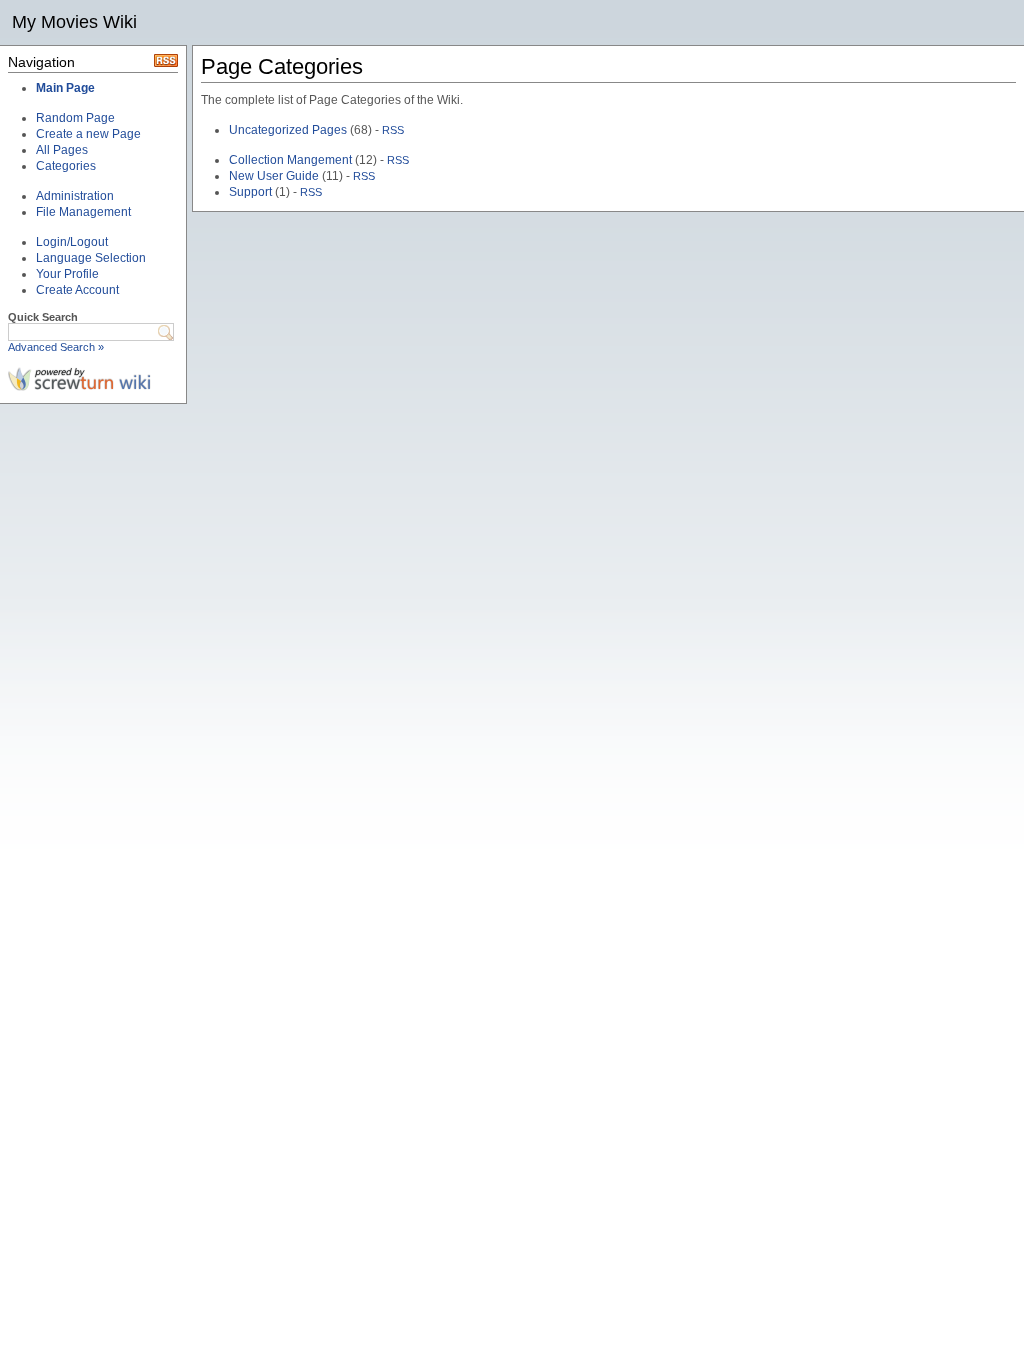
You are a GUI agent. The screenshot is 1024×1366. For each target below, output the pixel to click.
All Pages (62, 150)
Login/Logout (72, 242)
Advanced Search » (56, 347)
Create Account (77, 290)
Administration (75, 196)
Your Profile (67, 274)
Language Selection (91, 258)
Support (250, 192)
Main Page (65, 88)
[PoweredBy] (79, 387)
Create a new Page (88, 134)
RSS (393, 130)
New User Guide (274, 176)
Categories (66, 166)
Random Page (75, 118)
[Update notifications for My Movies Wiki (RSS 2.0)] (166, 63)
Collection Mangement (290, 160)
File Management (83, 212)
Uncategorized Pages (288, 130)
